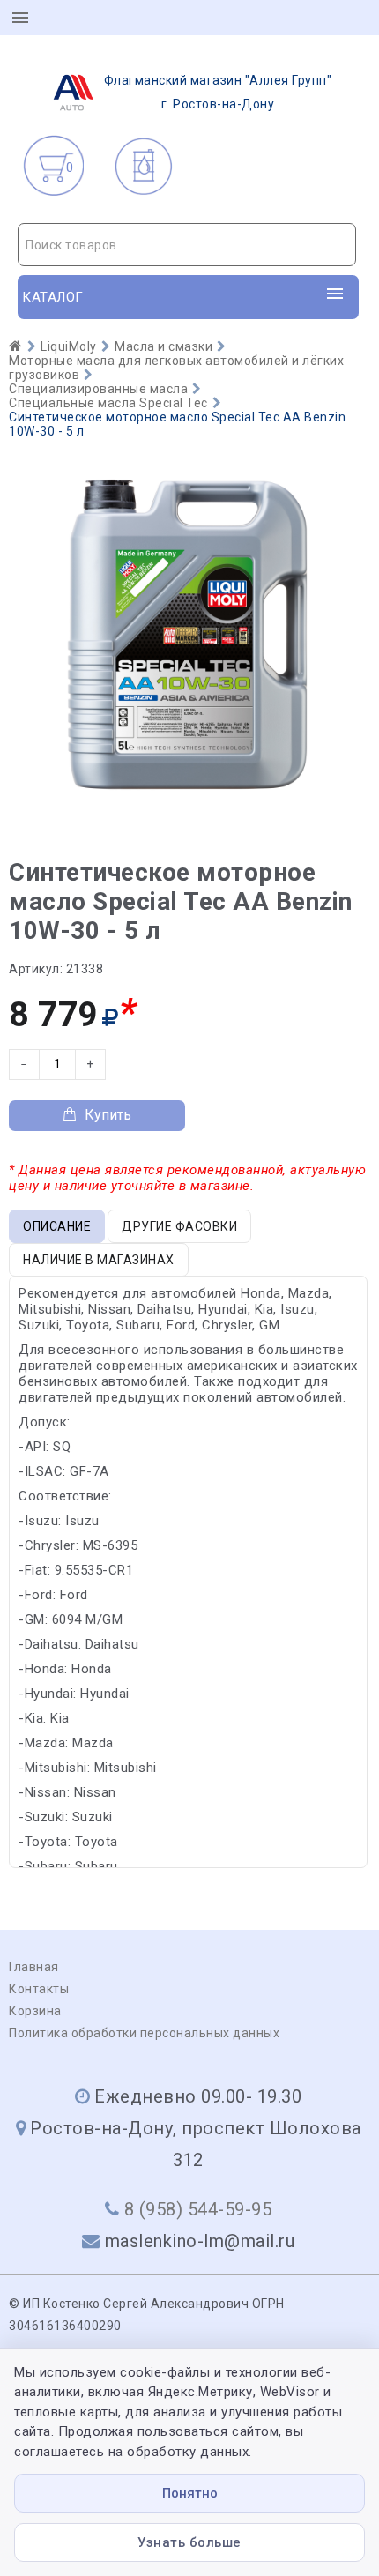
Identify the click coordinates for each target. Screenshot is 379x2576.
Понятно (190, 2493)
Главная (34, 1967)
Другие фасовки (179, 1226)
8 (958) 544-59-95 (198, 2209)
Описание (57, 1226)
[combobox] (187, 245)
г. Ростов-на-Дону (218, 92)
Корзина (35, 2011)
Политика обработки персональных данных (144, 2033)
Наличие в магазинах (99, 1260)
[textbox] (187, 245)
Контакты (39, 1989)
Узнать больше (189, 2542)
